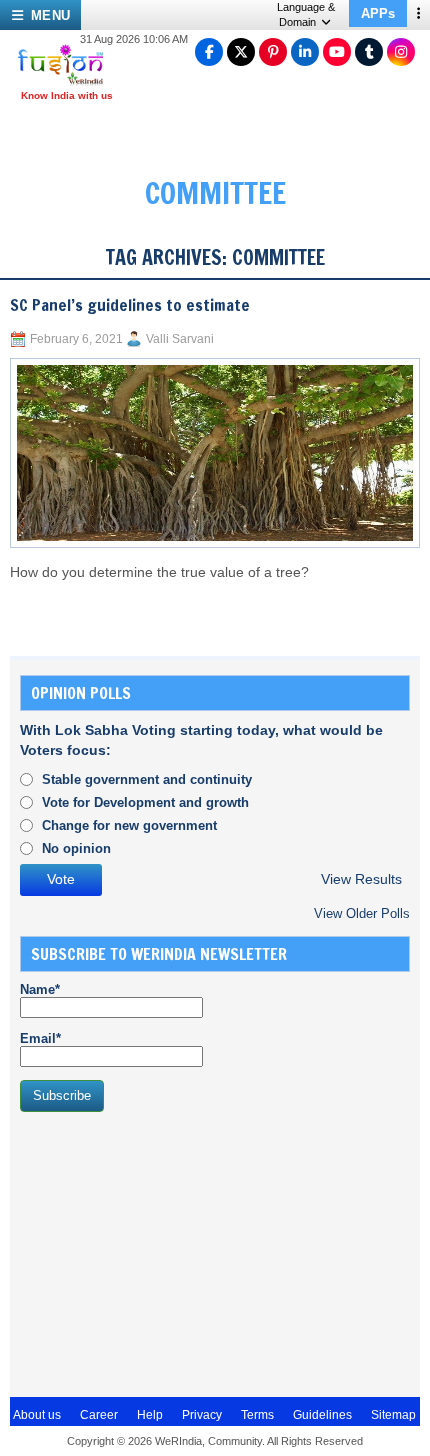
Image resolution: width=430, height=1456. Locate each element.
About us (37, 1415)
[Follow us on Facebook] (209, 52)
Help (150, 1415)
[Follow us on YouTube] (337, 52)
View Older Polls (362, 913)
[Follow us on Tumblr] (369, 52)
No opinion (76, 848)
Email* (40, 1038)
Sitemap (393, 1415)
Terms (257, 1415)
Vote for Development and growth (145, 802)
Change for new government (129, 825)
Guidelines (322, 1415)
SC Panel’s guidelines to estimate (130, 305)
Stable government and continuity (147, 779)
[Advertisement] (170, 1252)
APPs (378, 13)
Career (99, 1415)
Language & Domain (306, 14)
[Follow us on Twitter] (241, 52)
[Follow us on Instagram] (401, 52)
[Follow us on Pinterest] (273, 52)
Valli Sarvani (180, 339)
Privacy (202, 1415)
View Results (361, 879)
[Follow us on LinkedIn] (305, 52)
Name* (40, 989)
